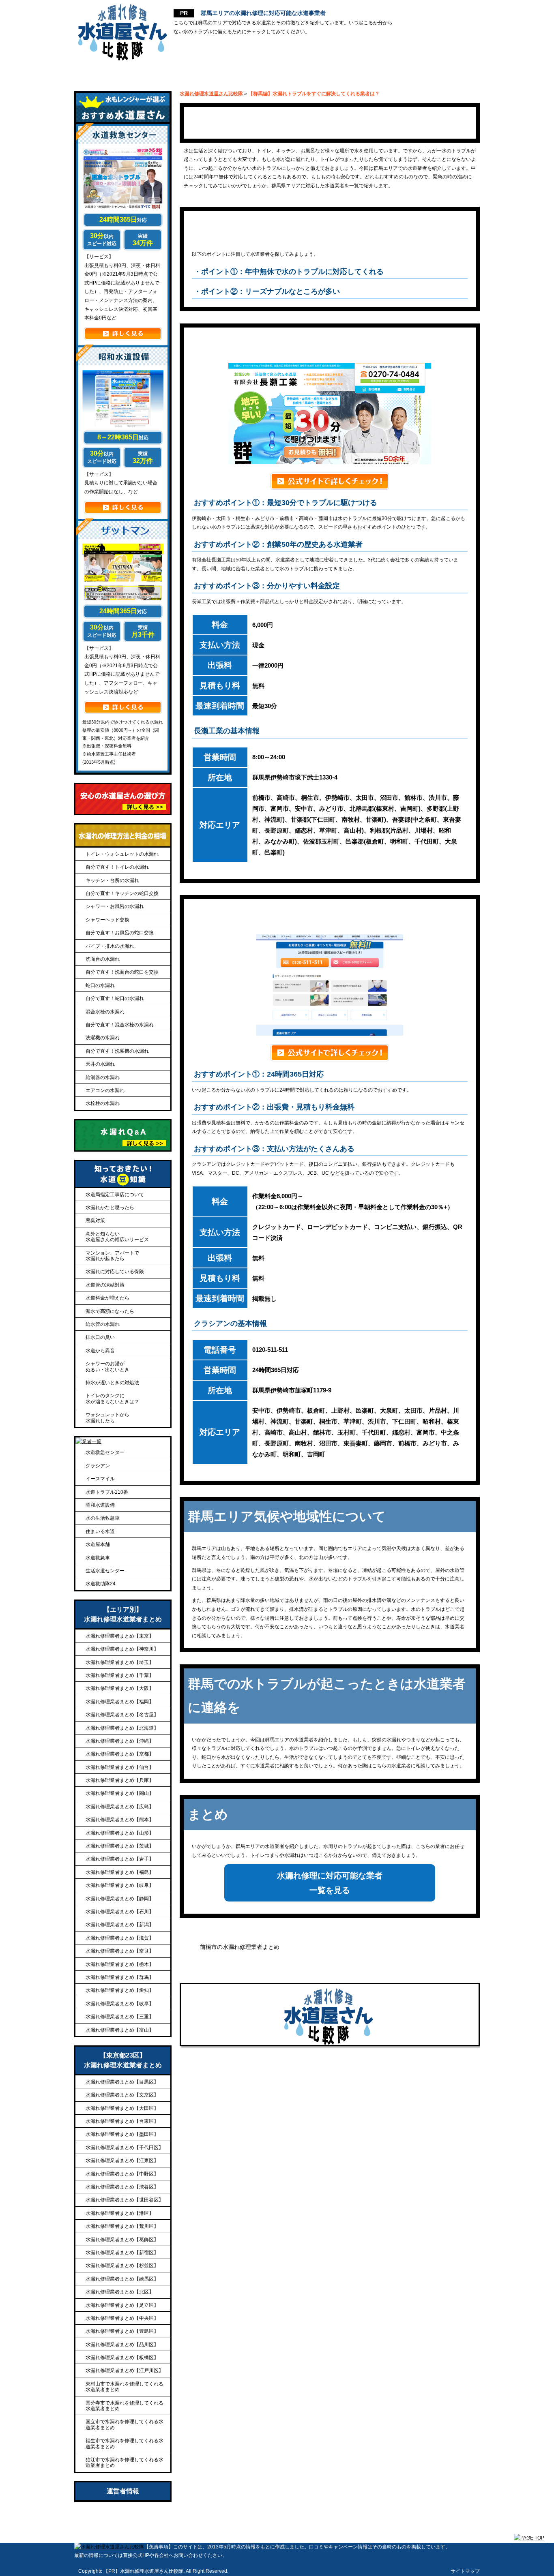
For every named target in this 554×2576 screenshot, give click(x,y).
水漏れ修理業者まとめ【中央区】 (122, 2318)
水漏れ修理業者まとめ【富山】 (120, 2030)
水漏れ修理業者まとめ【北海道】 (122, 1728)
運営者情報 (123, 2491)
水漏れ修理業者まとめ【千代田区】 (125, 2148)
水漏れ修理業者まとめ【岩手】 (120, 1859)
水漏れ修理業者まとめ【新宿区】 (122, 2253)
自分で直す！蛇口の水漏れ (115, 998)
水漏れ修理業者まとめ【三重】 (120, 2017)
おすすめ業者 (110, 73)
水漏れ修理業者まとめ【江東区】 (122, 2161)
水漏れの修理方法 (368, 73)
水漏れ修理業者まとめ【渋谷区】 (122, 2187)
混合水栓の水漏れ (105, 1012)
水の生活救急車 (103, 1518)
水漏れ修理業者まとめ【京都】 (120, 1754)
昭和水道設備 (100, 1505)
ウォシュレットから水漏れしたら (107, 1418)
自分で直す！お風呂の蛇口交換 (120, 933)
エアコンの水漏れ (105, 1090)
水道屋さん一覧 (291, 73)
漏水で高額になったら (110, 1311)
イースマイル (100, 1479)
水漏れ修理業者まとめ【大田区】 (122, 2108)
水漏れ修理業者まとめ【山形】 (120, 1833)
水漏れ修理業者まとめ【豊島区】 (122, 2331)
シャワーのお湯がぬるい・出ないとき (107, 1366)
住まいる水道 (100, 1531)
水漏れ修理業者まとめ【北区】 (120, 2292)
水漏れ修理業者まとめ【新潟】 (120, 1925)
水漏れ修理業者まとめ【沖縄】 (120, 1741)
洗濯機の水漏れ (103, 1038)
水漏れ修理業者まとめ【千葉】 (120, 1675)
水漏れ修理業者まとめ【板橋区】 (122, 2358)
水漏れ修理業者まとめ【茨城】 (120, 1846)
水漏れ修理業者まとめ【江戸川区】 (125, 2370)
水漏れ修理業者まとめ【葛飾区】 (122, 2240)
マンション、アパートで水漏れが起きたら (112, 1256)
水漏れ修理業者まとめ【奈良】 (120, 1951)
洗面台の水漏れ (103, 959)
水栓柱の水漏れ (103, 1103)
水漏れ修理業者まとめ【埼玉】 (120, 1662)
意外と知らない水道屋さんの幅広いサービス (117, 1237)
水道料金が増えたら (107, 1298)
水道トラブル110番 (107, 1492)
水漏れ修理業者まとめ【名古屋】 (122, 1715)
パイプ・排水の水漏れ (110, 946)
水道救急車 (98, 1558)
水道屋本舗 (98, 1544)
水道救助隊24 (101, 1584)
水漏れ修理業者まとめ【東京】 (120, 1636)
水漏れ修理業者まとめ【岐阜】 (120, 1885)
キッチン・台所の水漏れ (112, 880)
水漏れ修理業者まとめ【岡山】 (120, 1793)
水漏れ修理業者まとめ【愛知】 (120, 1990)
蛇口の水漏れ (100, 985)
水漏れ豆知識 (444, 73)
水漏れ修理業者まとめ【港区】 (120, 2213)
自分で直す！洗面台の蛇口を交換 (122, 972)
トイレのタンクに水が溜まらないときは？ (112, 1398)
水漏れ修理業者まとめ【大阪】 (120, 1688)
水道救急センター (105, 1452)
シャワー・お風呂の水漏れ (115, 906)
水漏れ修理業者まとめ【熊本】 (120, 1820)
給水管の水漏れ (103, 1324)
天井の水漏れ (100, 1064)
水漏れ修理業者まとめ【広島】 (120, 1807)
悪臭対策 (95, 1221)
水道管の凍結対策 (105, 1285)
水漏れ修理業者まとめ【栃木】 (120, 1964)
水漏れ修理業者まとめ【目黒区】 (122, 2082)
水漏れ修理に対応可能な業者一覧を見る (330, 1883)
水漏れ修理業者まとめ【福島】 (120, 1872)
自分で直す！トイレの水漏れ (117, 867)
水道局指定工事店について (115, 1195)
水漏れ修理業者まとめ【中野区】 (122, 2174)
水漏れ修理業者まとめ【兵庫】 (120, 1780)
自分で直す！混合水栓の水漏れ (120, 1025)
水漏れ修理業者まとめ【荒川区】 (122, 2226)
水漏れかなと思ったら (110, 1208)
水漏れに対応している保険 (115, 1272)
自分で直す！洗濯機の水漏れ (117, 1051)
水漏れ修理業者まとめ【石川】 (120, 1912)
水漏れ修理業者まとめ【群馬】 (120, 1977)
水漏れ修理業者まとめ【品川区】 (122, 2345)
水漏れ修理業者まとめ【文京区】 (122, 2095)
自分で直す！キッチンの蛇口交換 (122, 893)
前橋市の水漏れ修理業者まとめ (240, 1947)
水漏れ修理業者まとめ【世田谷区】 (125, 2200)
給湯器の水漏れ (103, 1077)
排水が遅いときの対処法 (112, 1383)
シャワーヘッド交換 (107, 920)
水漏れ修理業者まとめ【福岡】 (120, 1702)
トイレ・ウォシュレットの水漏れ (122, 854)
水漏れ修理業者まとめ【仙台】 (120, 1767)
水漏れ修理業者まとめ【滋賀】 (120, 1938)
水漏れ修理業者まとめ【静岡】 (120, 1899)
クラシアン (98, 1466)
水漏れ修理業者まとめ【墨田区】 (122, 2134)
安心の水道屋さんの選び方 (200, 73)
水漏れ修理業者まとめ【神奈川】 (122, 1649)
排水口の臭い (100, 1337)
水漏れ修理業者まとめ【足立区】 (122, 2305)
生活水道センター (105, 1571)
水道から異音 (100, 1351)
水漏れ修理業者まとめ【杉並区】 (122, 2266)
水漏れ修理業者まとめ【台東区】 (122, 2121)
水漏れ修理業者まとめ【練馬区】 (122, 2279)
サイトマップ (465, 2571)
